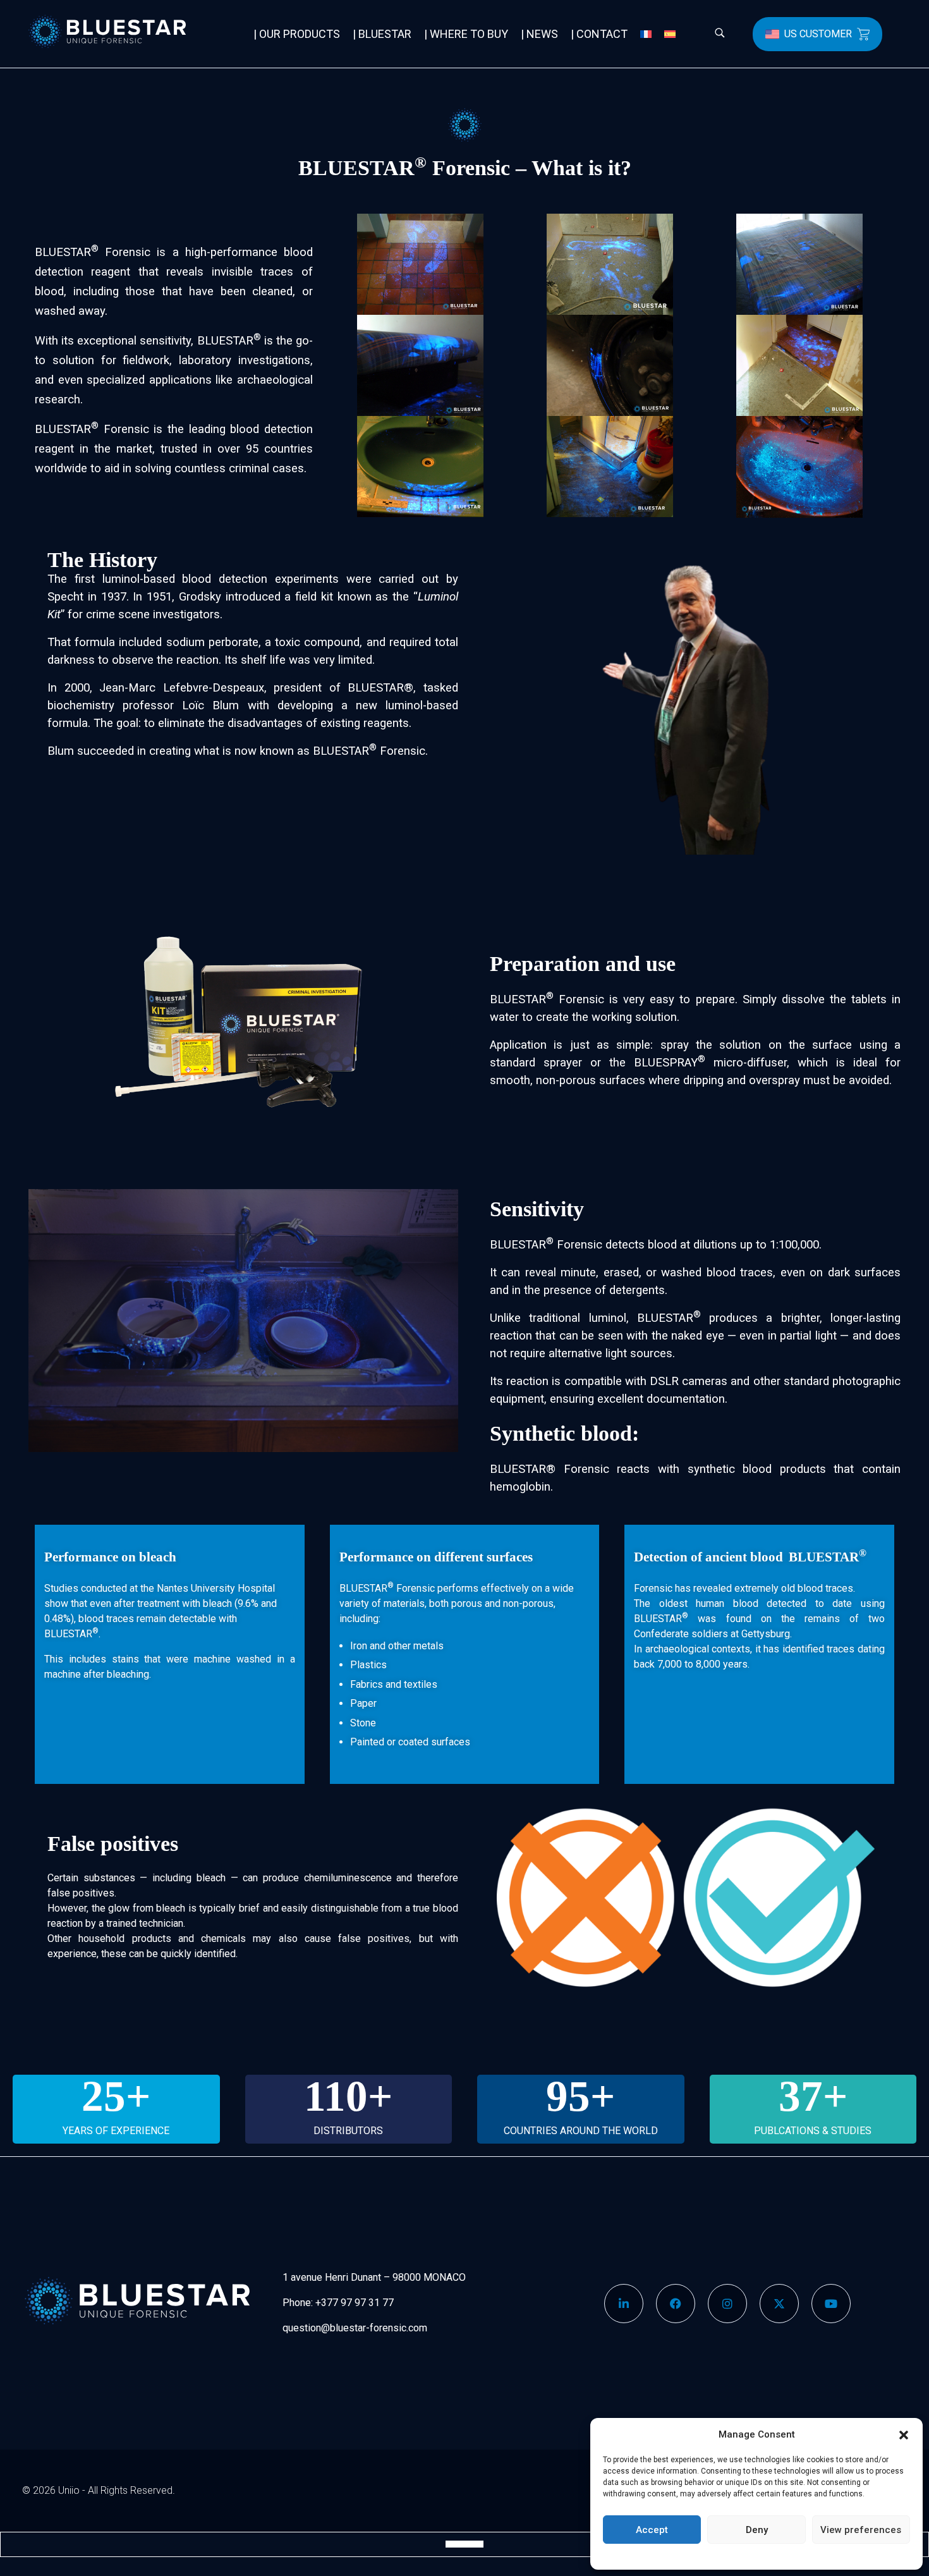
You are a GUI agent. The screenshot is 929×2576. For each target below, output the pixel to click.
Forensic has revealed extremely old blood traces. (744, 1588)
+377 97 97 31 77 (355, 2303)
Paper (363, 1703)
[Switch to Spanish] (670, 34)
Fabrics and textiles (394, 1684)
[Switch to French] (646, 34)
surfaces (451, 1742)
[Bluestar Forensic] (124, 32)
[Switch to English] (452, 2544)
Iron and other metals (397, 1646)
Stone (363, 1723)
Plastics (368, 1665)
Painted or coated (389, 1742)
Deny (757, 2530)
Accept (652, 2530)
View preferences (861, 2530)
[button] (904, 2434)
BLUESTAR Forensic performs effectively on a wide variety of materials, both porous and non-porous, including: (457, 1603)
